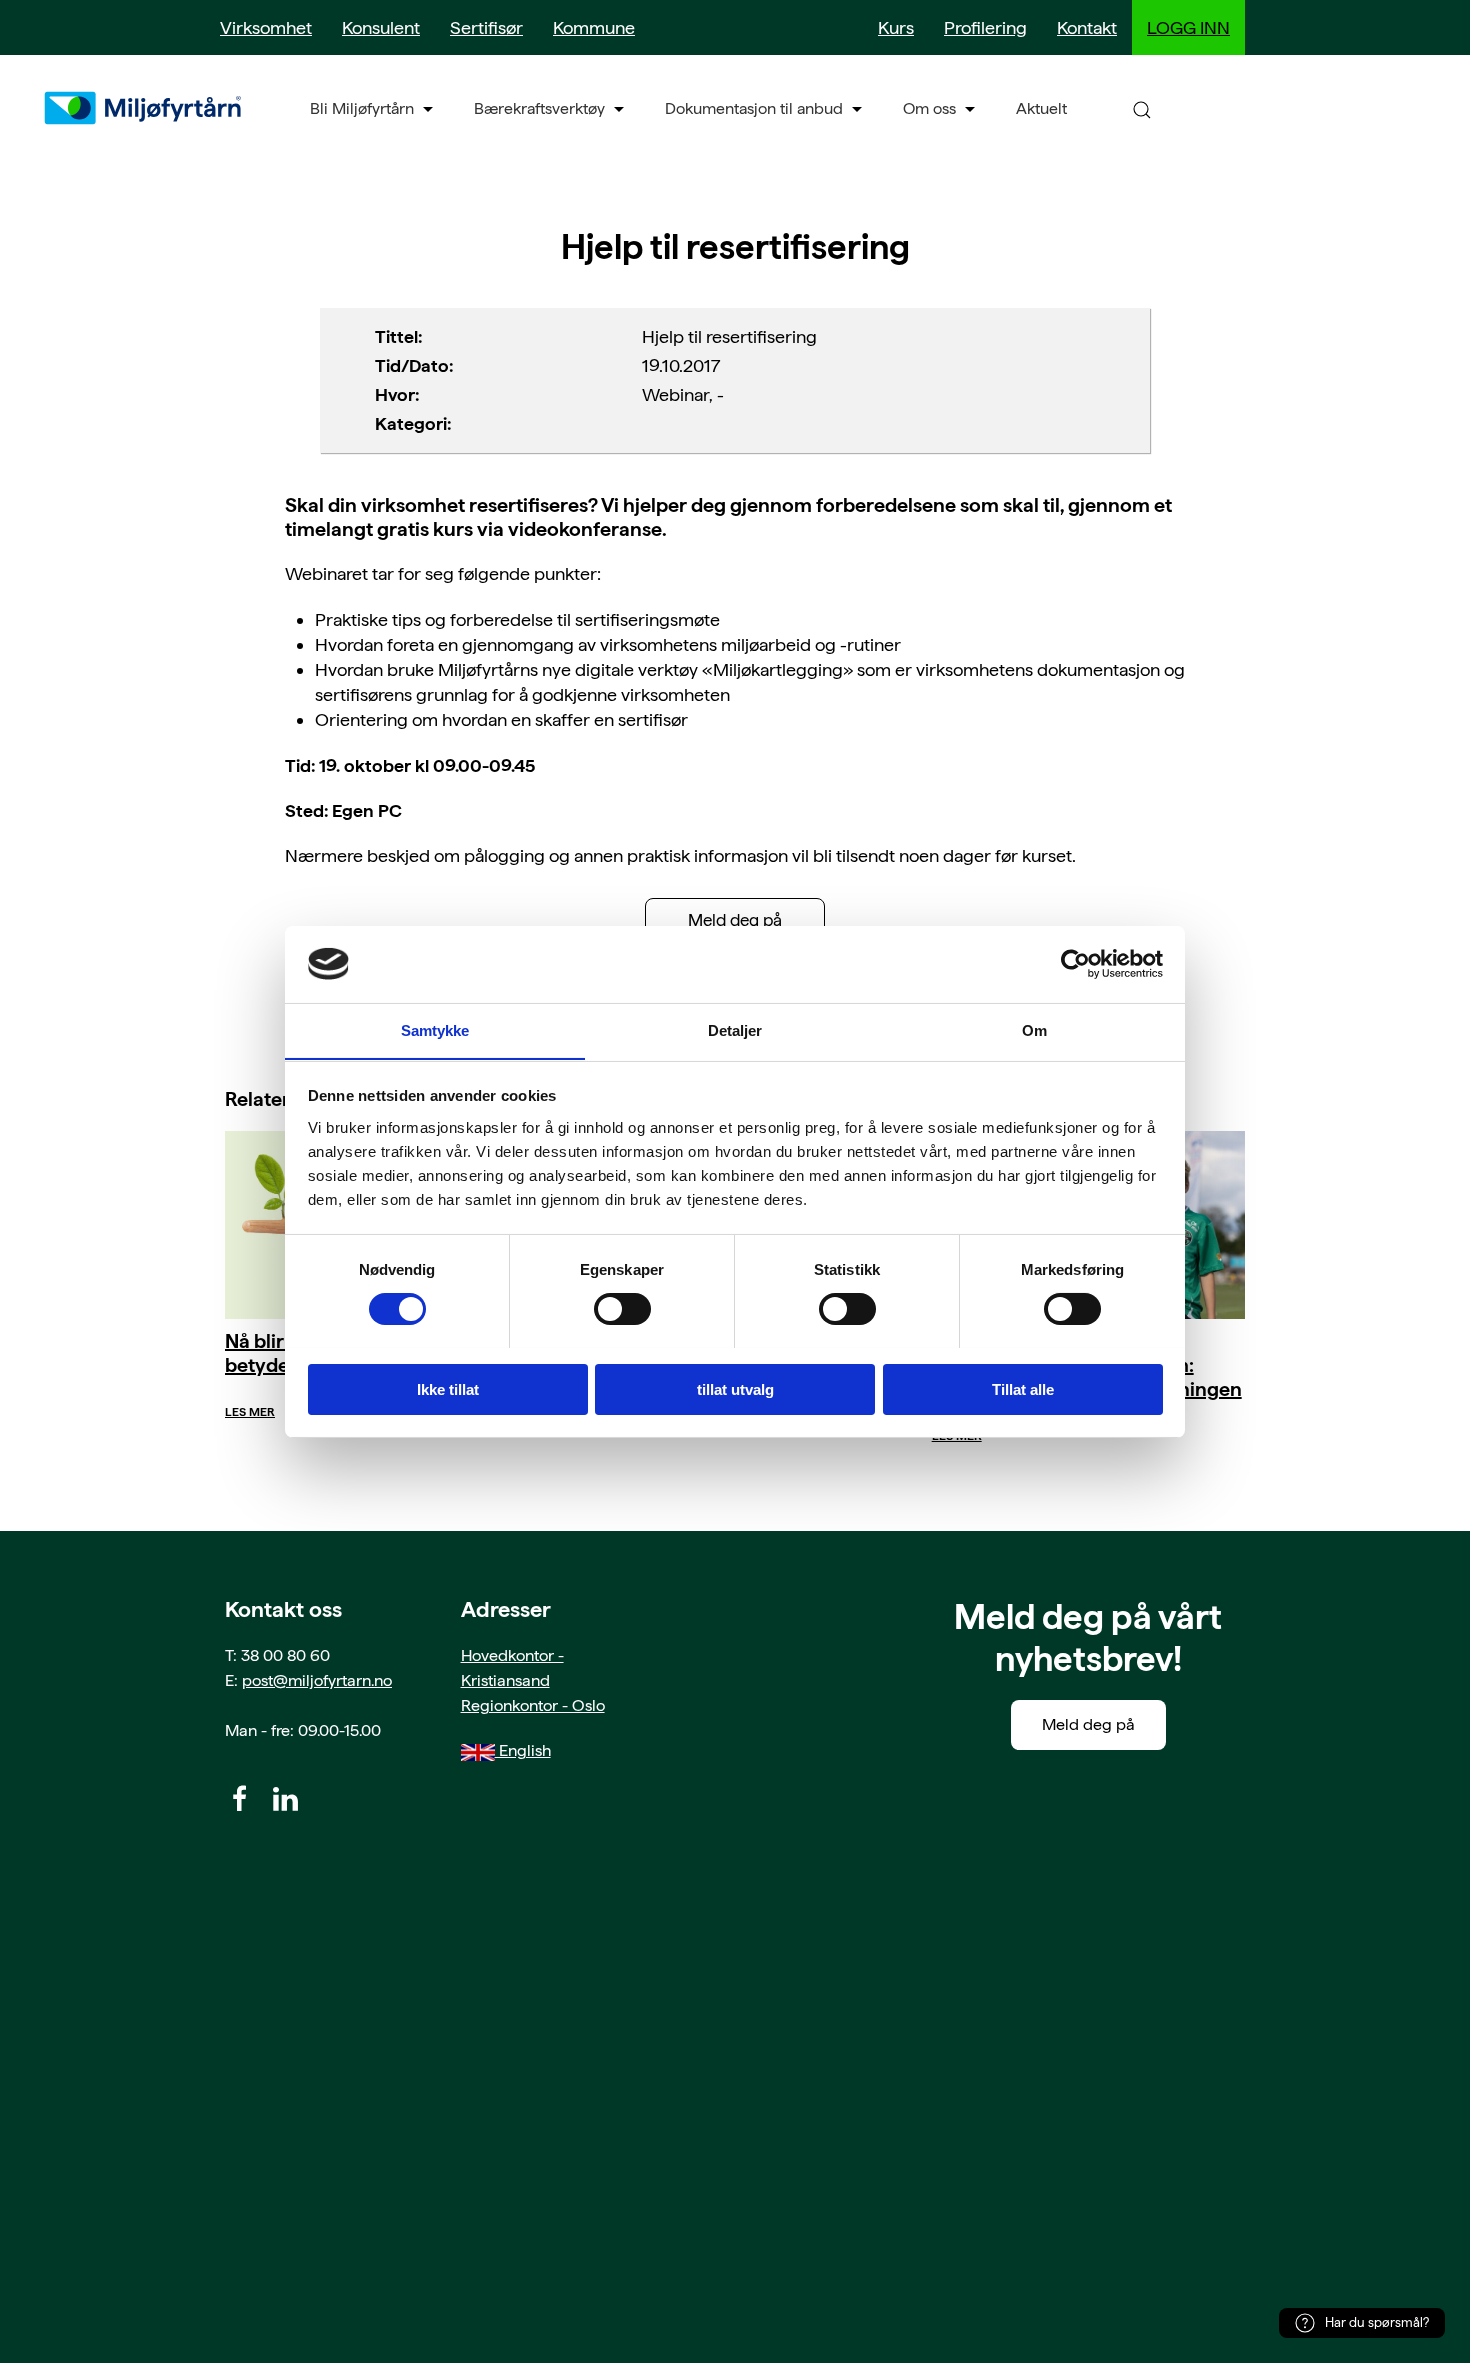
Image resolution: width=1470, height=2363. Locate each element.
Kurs (896, 27)
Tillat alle (1023, 1388)
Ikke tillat (448, 1388)
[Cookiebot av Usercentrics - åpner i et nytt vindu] (1075, 964)
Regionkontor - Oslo (533, 1705)
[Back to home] (145, 108)
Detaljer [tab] (735, 1029)
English (523, 1750)
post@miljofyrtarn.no (317, 1680)
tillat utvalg (735, 1388)
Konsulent (381, 27)
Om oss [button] (929, 108)
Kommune (594, 27)
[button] (1142, 108)
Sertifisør (486, 27)
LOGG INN (1188, 27)
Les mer (250, 1412)
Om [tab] (1034, 1029)
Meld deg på (735, 920)
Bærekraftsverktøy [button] (539, 108)
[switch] (622, 1309)
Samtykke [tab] (435, 1029)
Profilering (985, 27)
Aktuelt (1041, 108)
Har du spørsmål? (1377, 2322)
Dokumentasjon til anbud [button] (754, 108)
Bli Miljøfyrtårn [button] (362, 108)
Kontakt (1087, 27)
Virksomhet (266, 27)
